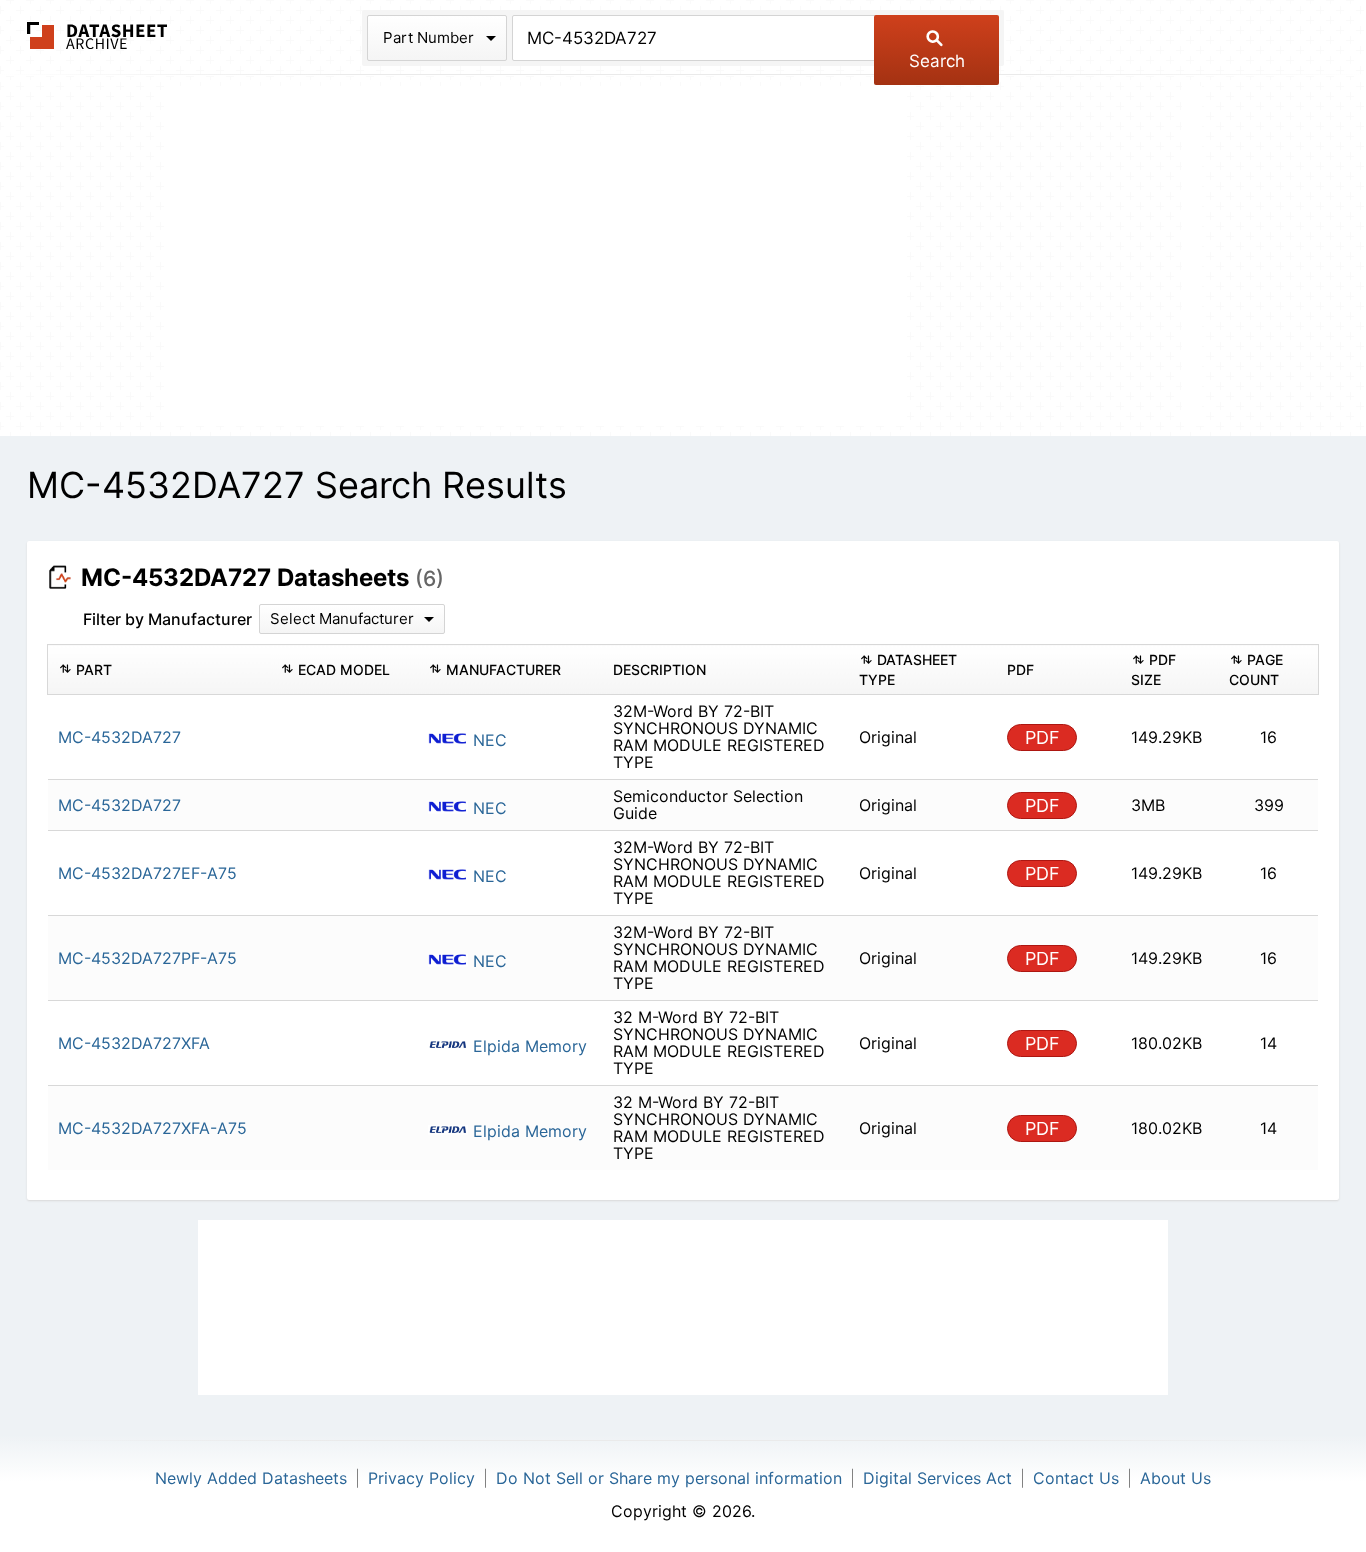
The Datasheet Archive (97, 35)
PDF (1042, 737)
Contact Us (1076, 1478)
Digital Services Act (937, 1478)
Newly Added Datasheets (251, 1478)
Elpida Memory (527, 1046)
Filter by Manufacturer (167, 619)
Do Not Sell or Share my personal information (669, 1478)
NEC (487, 740)
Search (937, 61)
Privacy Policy (421, 1478)
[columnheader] (159, 670)
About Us (1175, 1478)
